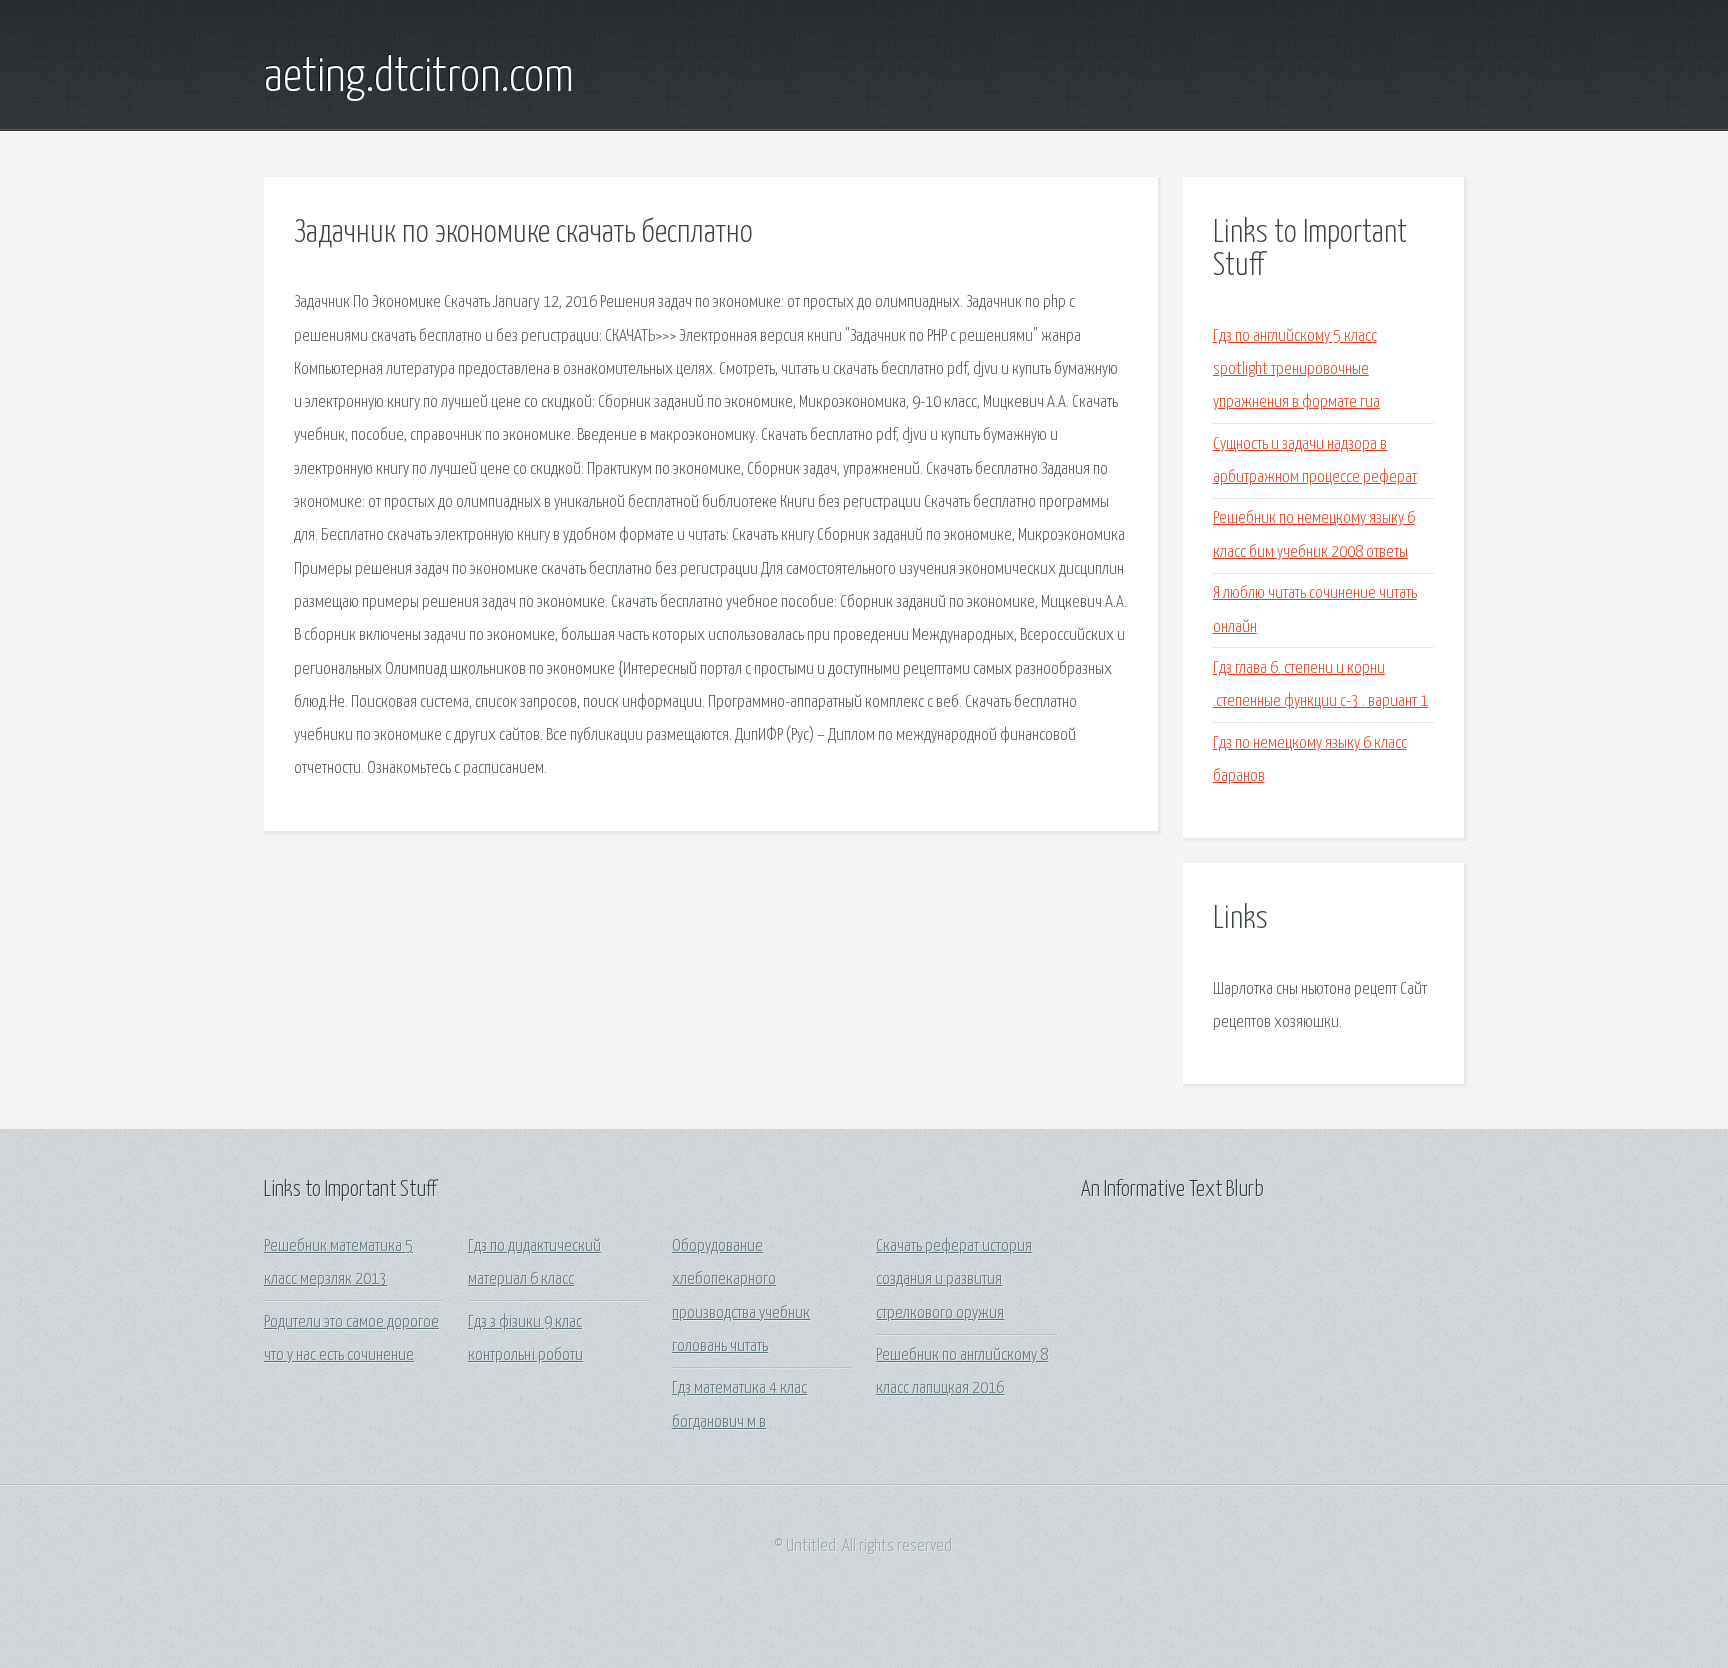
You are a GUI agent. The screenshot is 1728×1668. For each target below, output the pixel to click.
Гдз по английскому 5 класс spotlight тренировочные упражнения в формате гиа (1296, 370)
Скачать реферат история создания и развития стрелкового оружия (954, 1280)
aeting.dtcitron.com (419, 78)
